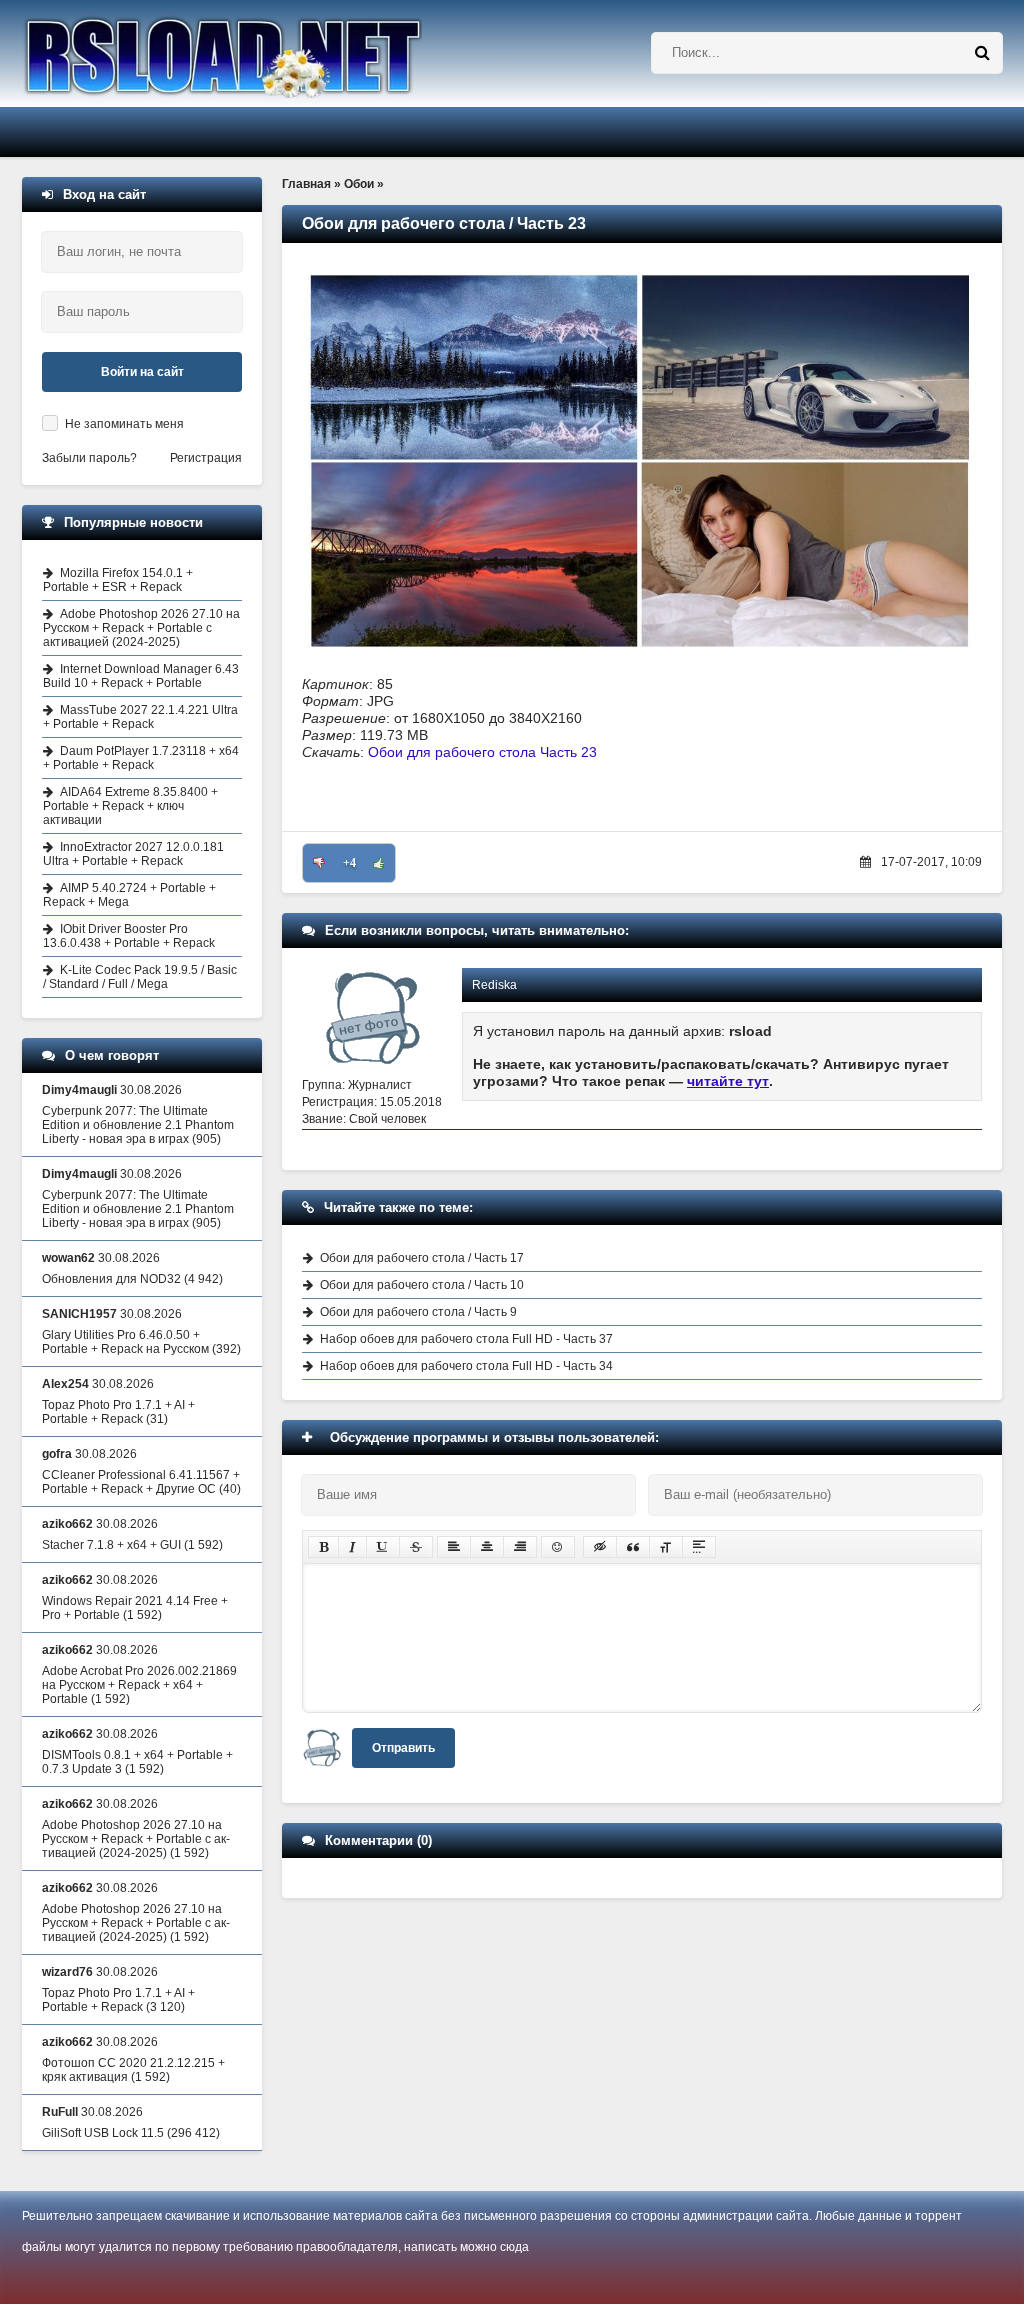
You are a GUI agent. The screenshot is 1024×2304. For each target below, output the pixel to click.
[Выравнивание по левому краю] (454, 1547)
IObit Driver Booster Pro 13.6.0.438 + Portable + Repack (129, 936)
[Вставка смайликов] (558, 1547)
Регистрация (206, 458)
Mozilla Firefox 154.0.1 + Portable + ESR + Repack (118, 580)
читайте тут (728, 1081)
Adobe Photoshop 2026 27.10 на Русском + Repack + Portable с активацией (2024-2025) (141, 628)
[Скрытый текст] (600, 1547)
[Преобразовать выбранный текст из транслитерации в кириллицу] (666, 1547)
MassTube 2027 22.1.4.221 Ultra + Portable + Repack (140, 717)
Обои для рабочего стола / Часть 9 (418, 1312)
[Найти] (982, 53)
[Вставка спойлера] (699, 1547)
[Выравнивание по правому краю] (520, 1547)
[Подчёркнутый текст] (383, 1547)
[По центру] (487, 1547)
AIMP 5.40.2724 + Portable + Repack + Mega (129, 895)
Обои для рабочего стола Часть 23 (482, 752)
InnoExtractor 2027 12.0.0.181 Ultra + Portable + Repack (133, 854)
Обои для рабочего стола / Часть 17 (422, 1258)
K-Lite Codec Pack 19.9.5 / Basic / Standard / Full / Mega (140, 977)
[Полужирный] (323, 1547)
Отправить (403, 1748)
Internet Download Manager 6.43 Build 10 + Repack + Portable (141, 676)
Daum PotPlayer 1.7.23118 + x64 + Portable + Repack (141, 758)
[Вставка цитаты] (633, 1547)
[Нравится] (379, 863)
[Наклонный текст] (352, 1547)
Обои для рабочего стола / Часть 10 (422, 1285)
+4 (349, 863)
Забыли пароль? (89, 458)
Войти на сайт (142, 372)
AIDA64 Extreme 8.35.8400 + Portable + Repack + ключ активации (130, 806)
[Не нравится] (319, 863)
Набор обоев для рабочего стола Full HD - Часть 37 (466, 1339)
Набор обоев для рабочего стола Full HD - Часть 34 (466, 1366)
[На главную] (274, 53)
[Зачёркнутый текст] (416, 1547)
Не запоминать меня (124, 424)
